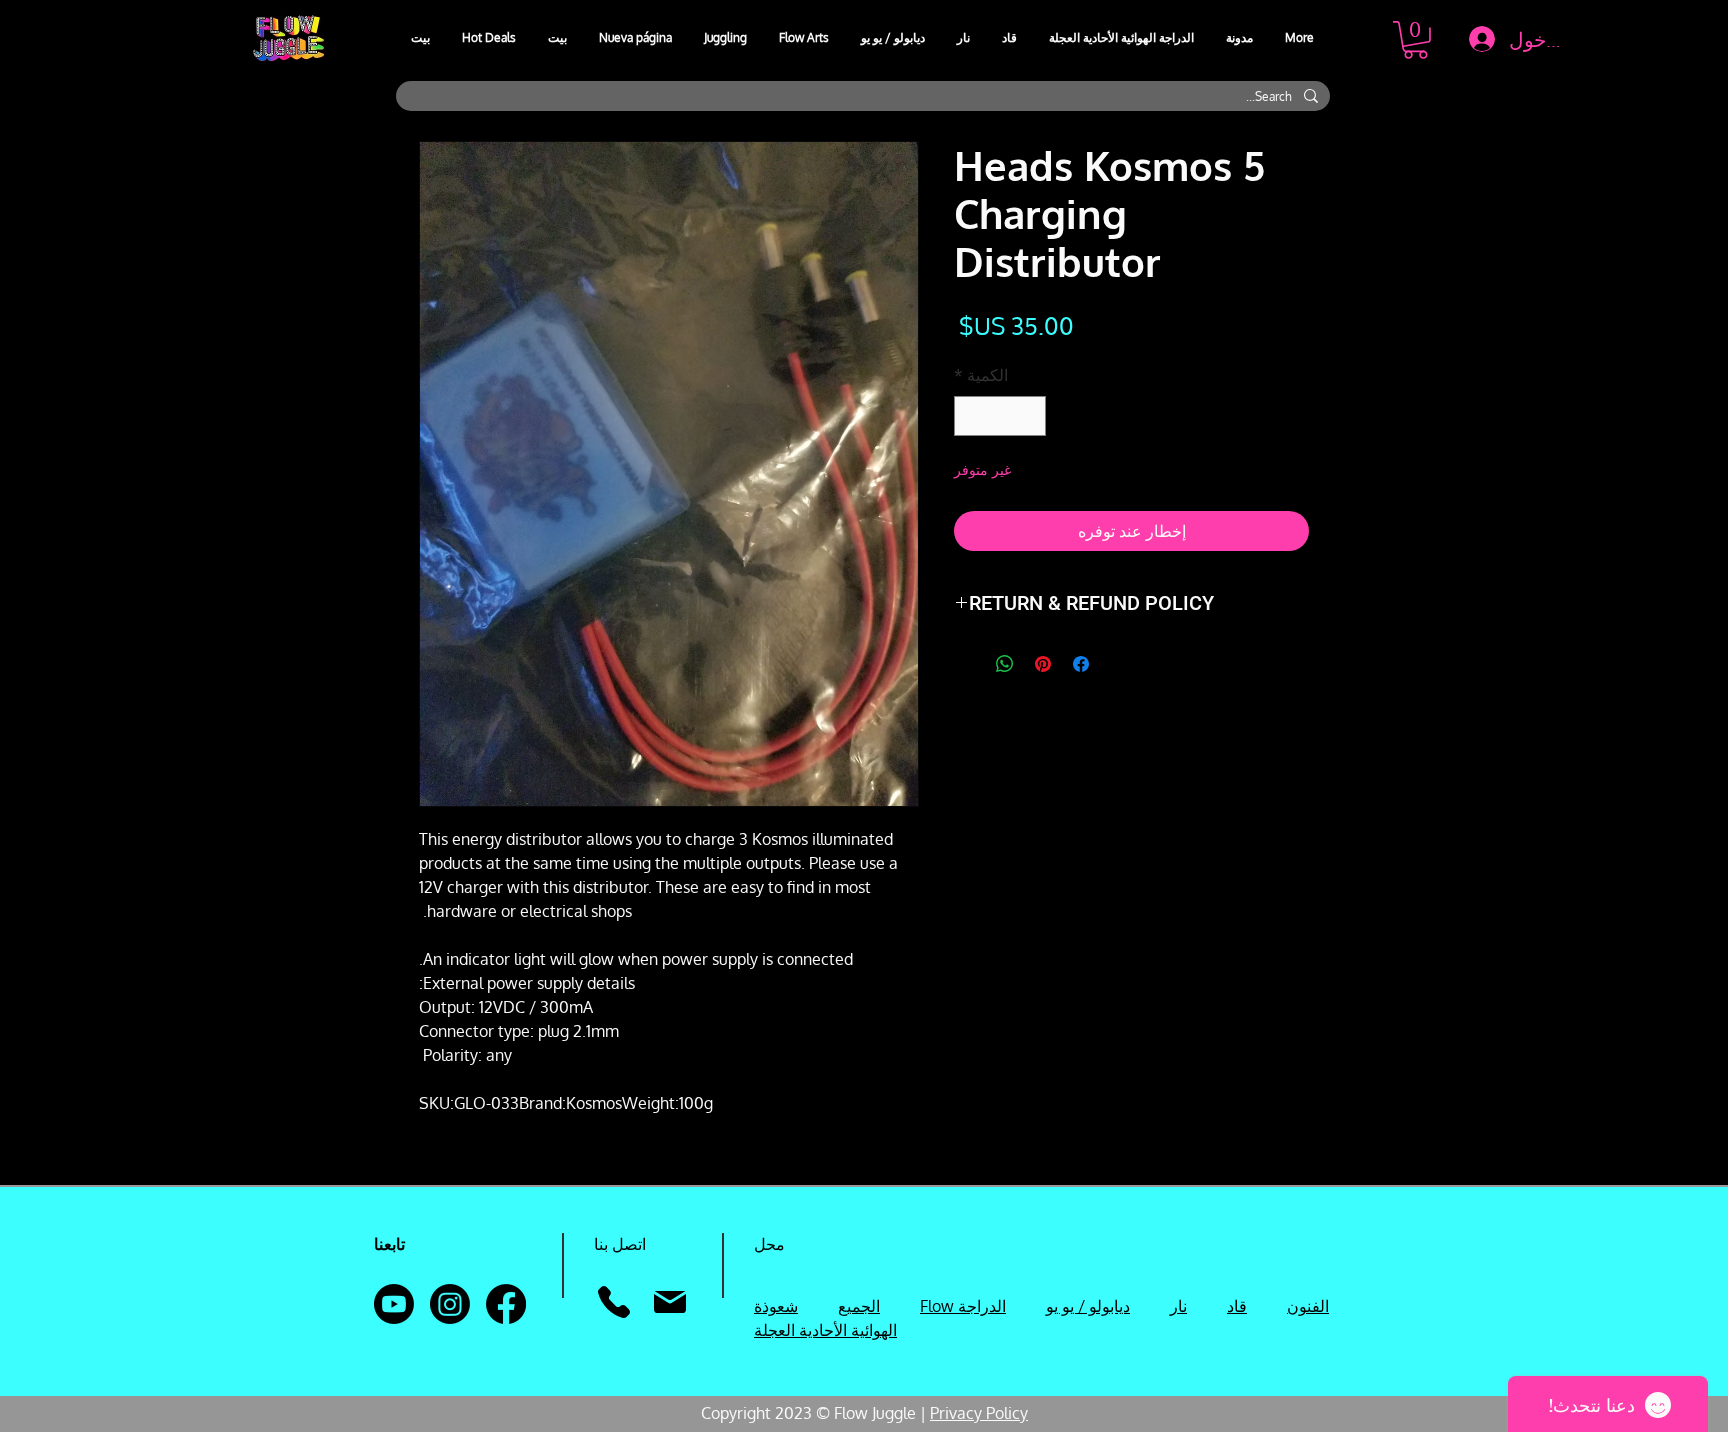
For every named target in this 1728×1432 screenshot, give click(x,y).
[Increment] (971, 416)
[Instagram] (450, 1304)
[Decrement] (1029, 416)
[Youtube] (394, 1304)
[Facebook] (506, 1304)
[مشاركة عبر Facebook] (1081, 664)
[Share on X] (967, 664)
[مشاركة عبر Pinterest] (1043, 664)
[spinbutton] (1000, 416)
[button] (726, 38)
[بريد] (669, 1302)
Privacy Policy (979, 1413)
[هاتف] (613, 1302)
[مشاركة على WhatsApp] (1005, 664)
